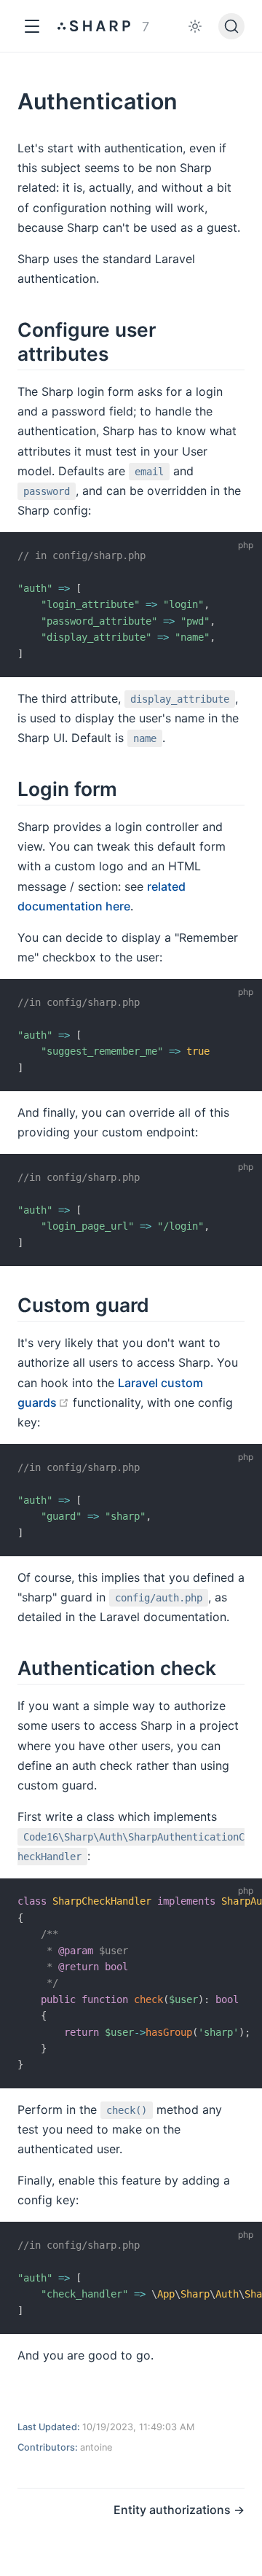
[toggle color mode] (195, 26)
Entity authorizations (174, 2510)
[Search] (231, 26)
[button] (32, 26)
